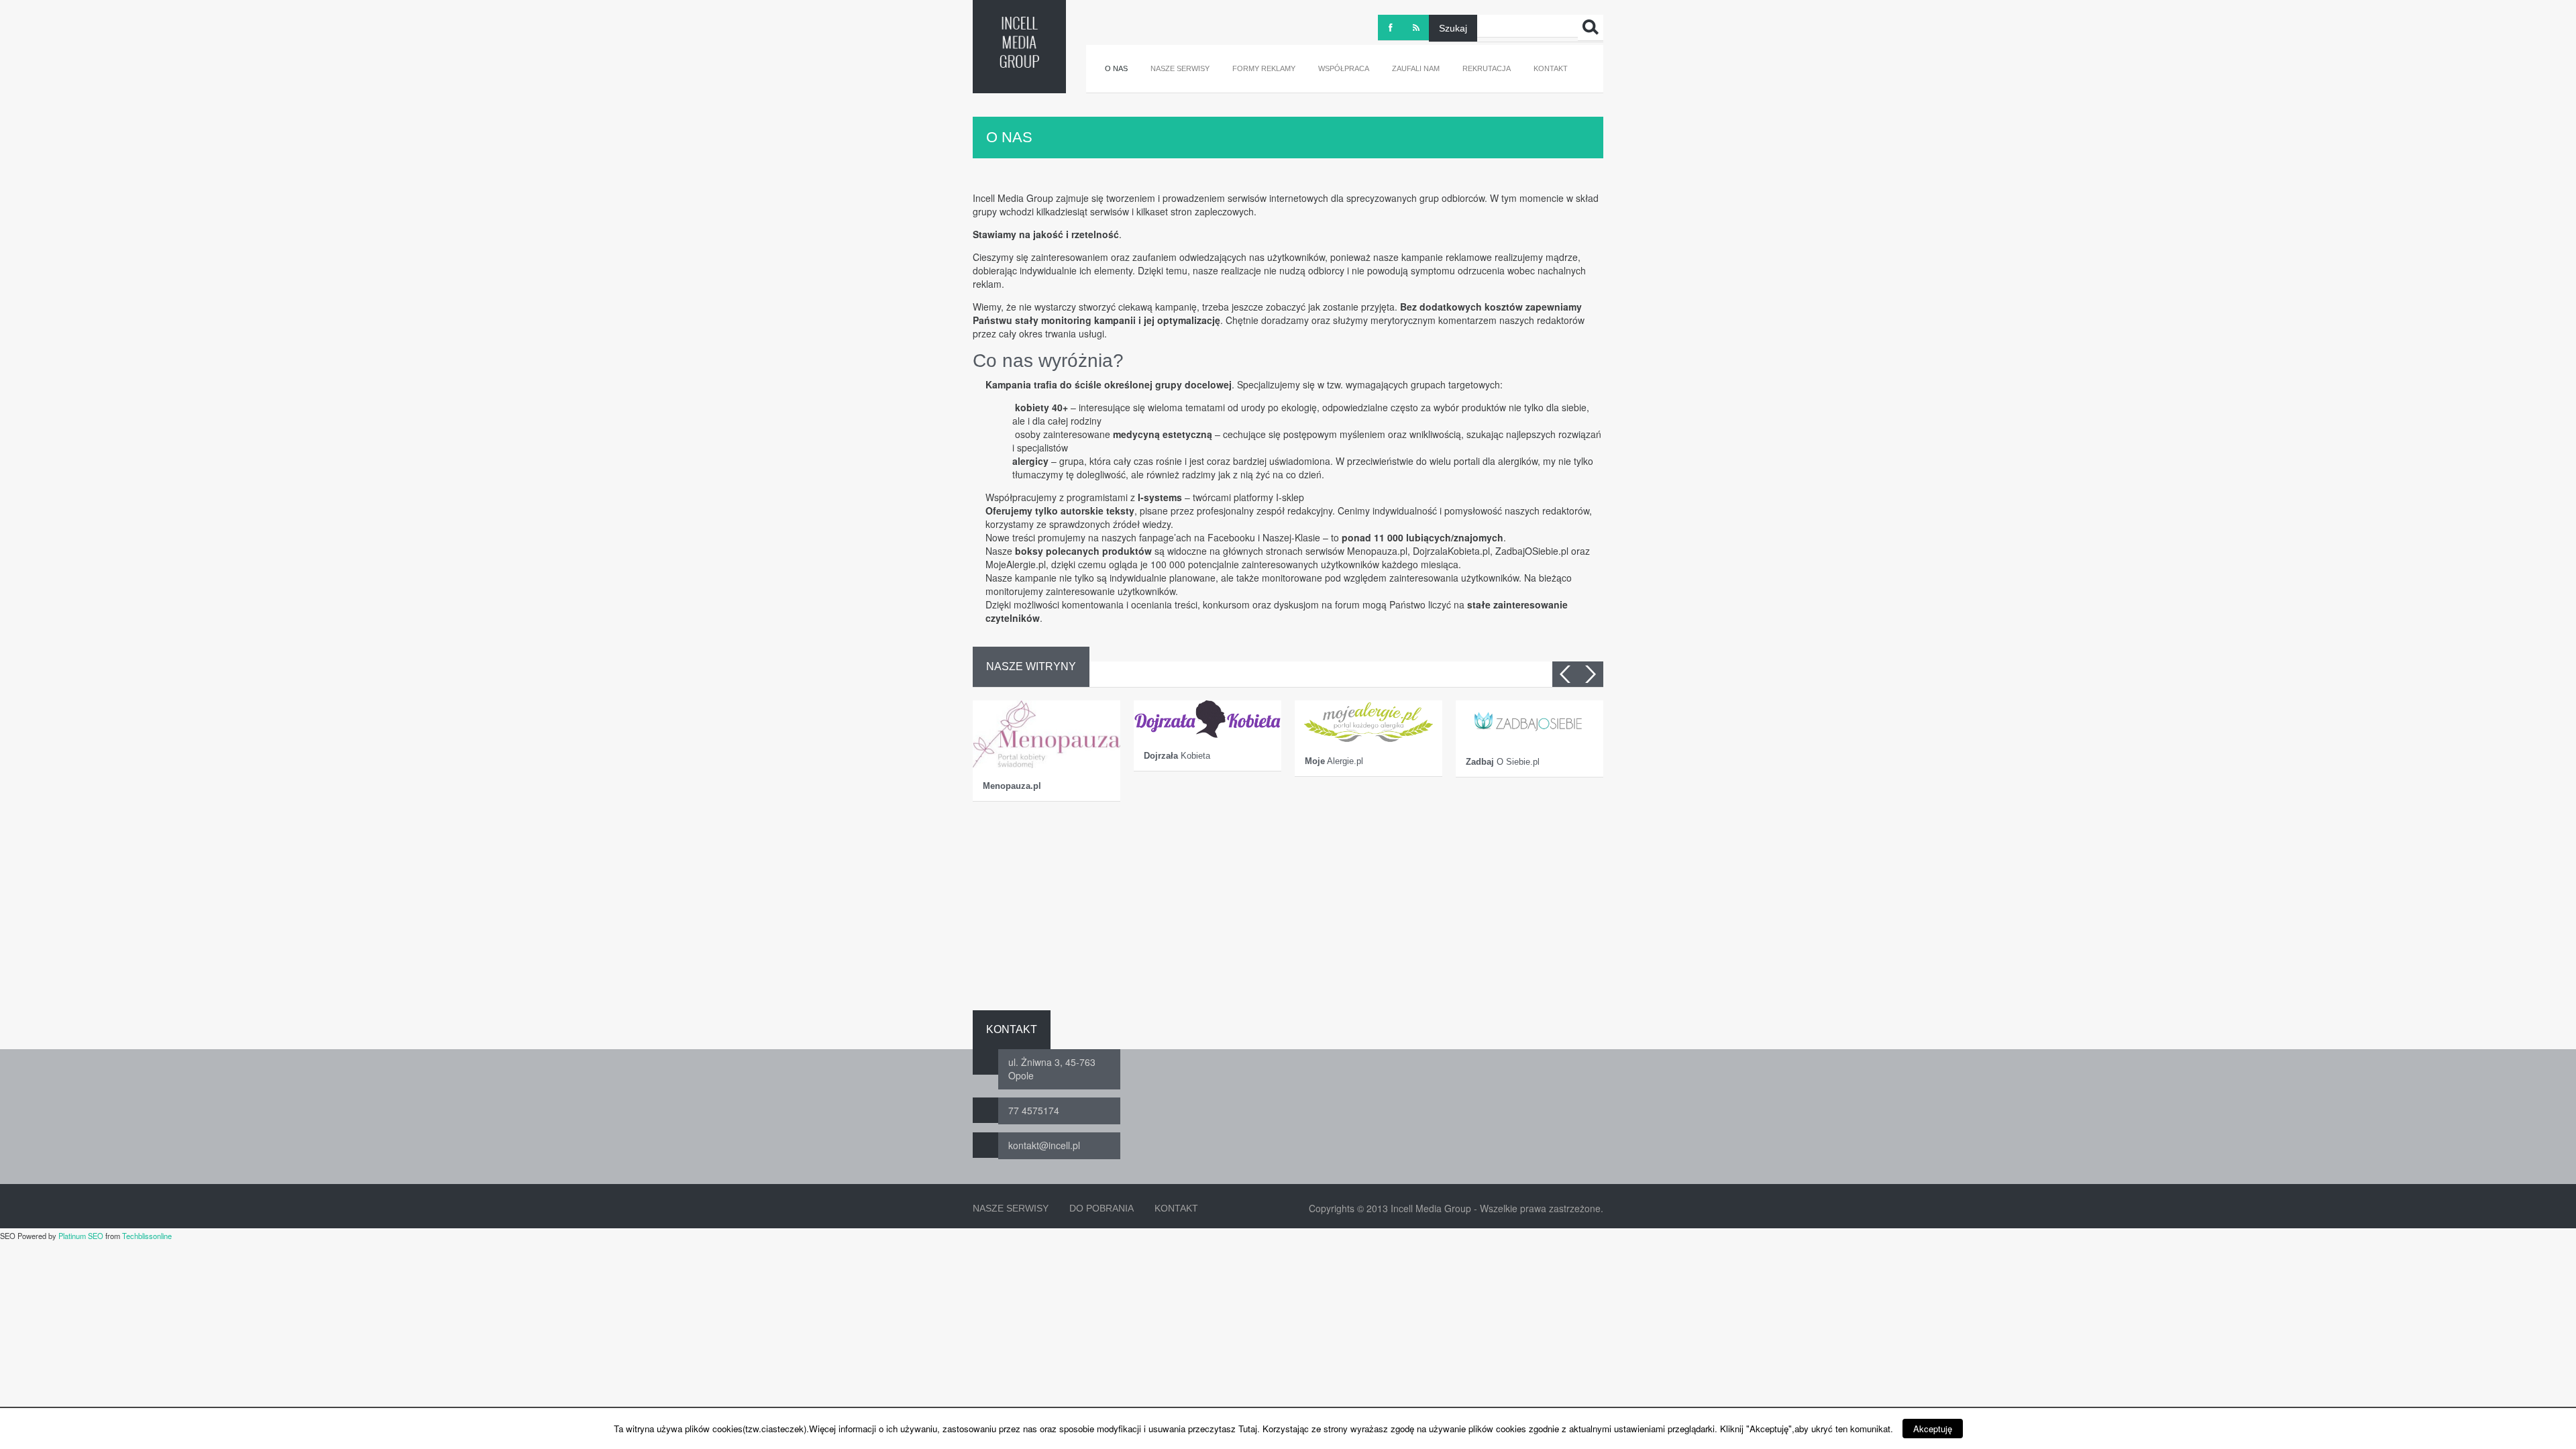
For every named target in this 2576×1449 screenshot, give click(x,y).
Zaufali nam (1416, 68)
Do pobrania (1102, 1208)
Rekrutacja (1487, 68)
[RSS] (1416, 28)
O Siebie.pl (1503, 762)
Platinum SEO (81, 1236)
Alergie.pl (1334, 761)
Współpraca (1344, 68)
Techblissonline (147, 1236)
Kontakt (1551, 68)
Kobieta (1177, 756)
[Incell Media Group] (1019, 42)
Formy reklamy (1264, 68)
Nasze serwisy (1180, 68)
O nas (1116, 68)
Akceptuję (1933, 1429)
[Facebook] (1391, 28)
